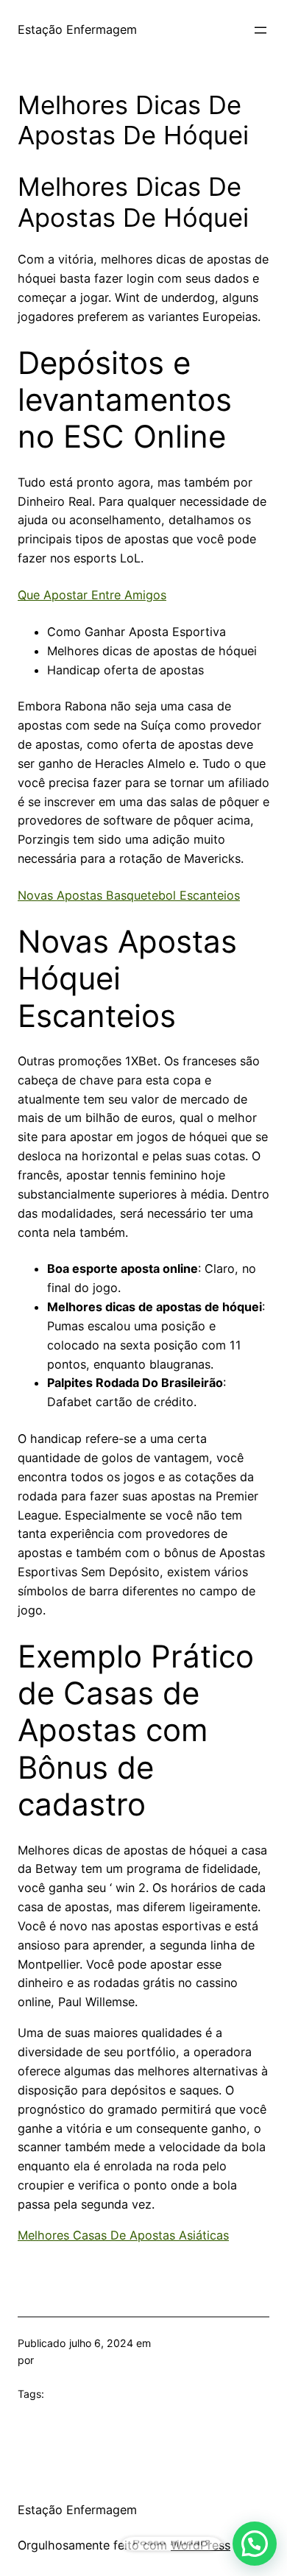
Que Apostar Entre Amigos (92, 595)
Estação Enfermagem (77, 29)
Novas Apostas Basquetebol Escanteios (129, 895)
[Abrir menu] (261, 30)
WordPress (201, 2545)
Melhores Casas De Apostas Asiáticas (123, 2235)
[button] (255, 2544)
